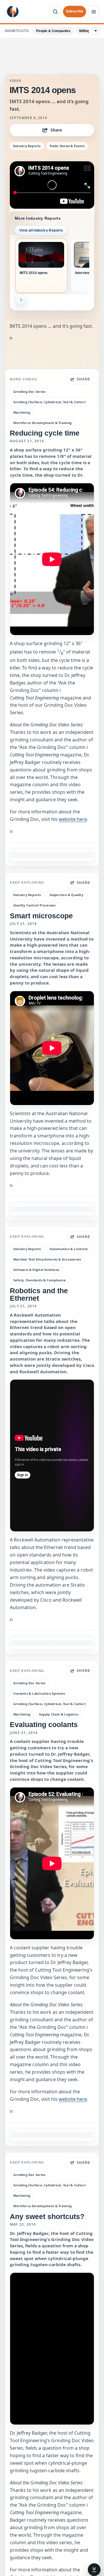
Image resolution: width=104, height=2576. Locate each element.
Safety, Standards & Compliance (40, 1280)
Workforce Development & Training (42, 423)
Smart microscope (41, 916)
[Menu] (94, 12)
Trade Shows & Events (67, 146)
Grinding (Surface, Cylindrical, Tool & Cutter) (50, 402)
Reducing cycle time (45, 433)
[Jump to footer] (94, 2570)
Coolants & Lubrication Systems (39, 1693)
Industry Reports (27, 146)
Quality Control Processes (35, 905)
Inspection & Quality (66, 895)
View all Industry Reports (41, 230)
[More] (96, 31)
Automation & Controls (69, 1249)
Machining (22, 412)
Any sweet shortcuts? (47, 2216)
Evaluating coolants (44, 1724)
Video (16, 81)
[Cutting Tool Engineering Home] (13, 12)
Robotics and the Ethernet (39, 1294)
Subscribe (75, 11)
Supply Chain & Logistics (59, 1714)
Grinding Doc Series (29, 392)
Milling (84, 31)
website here (73, 819)
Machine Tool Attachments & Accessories (47, 1259)
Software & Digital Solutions (36, 1270)
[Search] (55, 12)
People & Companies (53, 31)
